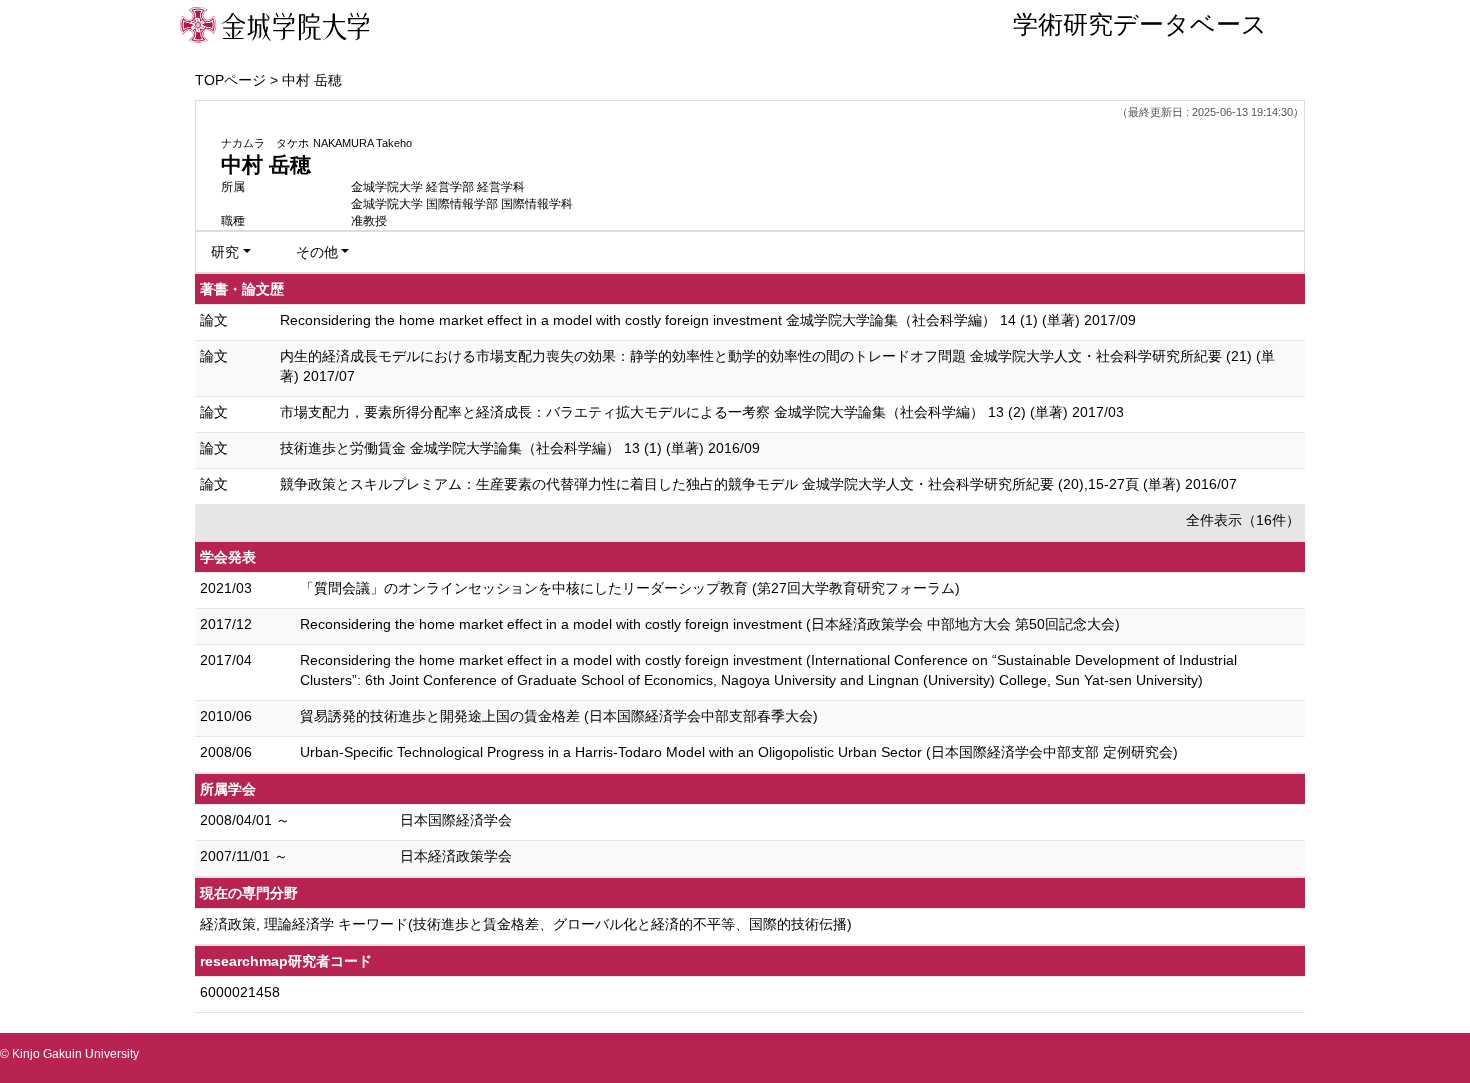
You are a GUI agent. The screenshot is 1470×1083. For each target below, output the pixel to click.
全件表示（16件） (1243, 520)
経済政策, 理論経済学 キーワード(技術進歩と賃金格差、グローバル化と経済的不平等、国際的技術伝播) (526, 924)
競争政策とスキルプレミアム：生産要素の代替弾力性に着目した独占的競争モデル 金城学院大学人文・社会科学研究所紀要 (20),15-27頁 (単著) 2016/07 (758, 484)
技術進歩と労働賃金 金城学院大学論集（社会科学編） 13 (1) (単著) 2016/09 (520, 448)
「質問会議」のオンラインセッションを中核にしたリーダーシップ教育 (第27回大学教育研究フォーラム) (630, 588)
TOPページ (230, 80)
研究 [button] (225, 252)
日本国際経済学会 (456, 820)
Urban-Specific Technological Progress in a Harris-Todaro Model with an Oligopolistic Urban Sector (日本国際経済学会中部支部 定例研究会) (739, 752)
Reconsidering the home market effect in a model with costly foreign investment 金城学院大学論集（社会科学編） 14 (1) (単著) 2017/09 (708, 320)
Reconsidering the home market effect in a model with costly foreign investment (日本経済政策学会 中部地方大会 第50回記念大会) (710, 624)
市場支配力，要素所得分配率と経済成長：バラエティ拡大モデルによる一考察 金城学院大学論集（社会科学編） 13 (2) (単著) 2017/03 (702, 412)
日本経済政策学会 (456, 856)
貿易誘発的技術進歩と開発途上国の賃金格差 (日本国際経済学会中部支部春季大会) (559, 716)
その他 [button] (317, 252)
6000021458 (240, 992)
